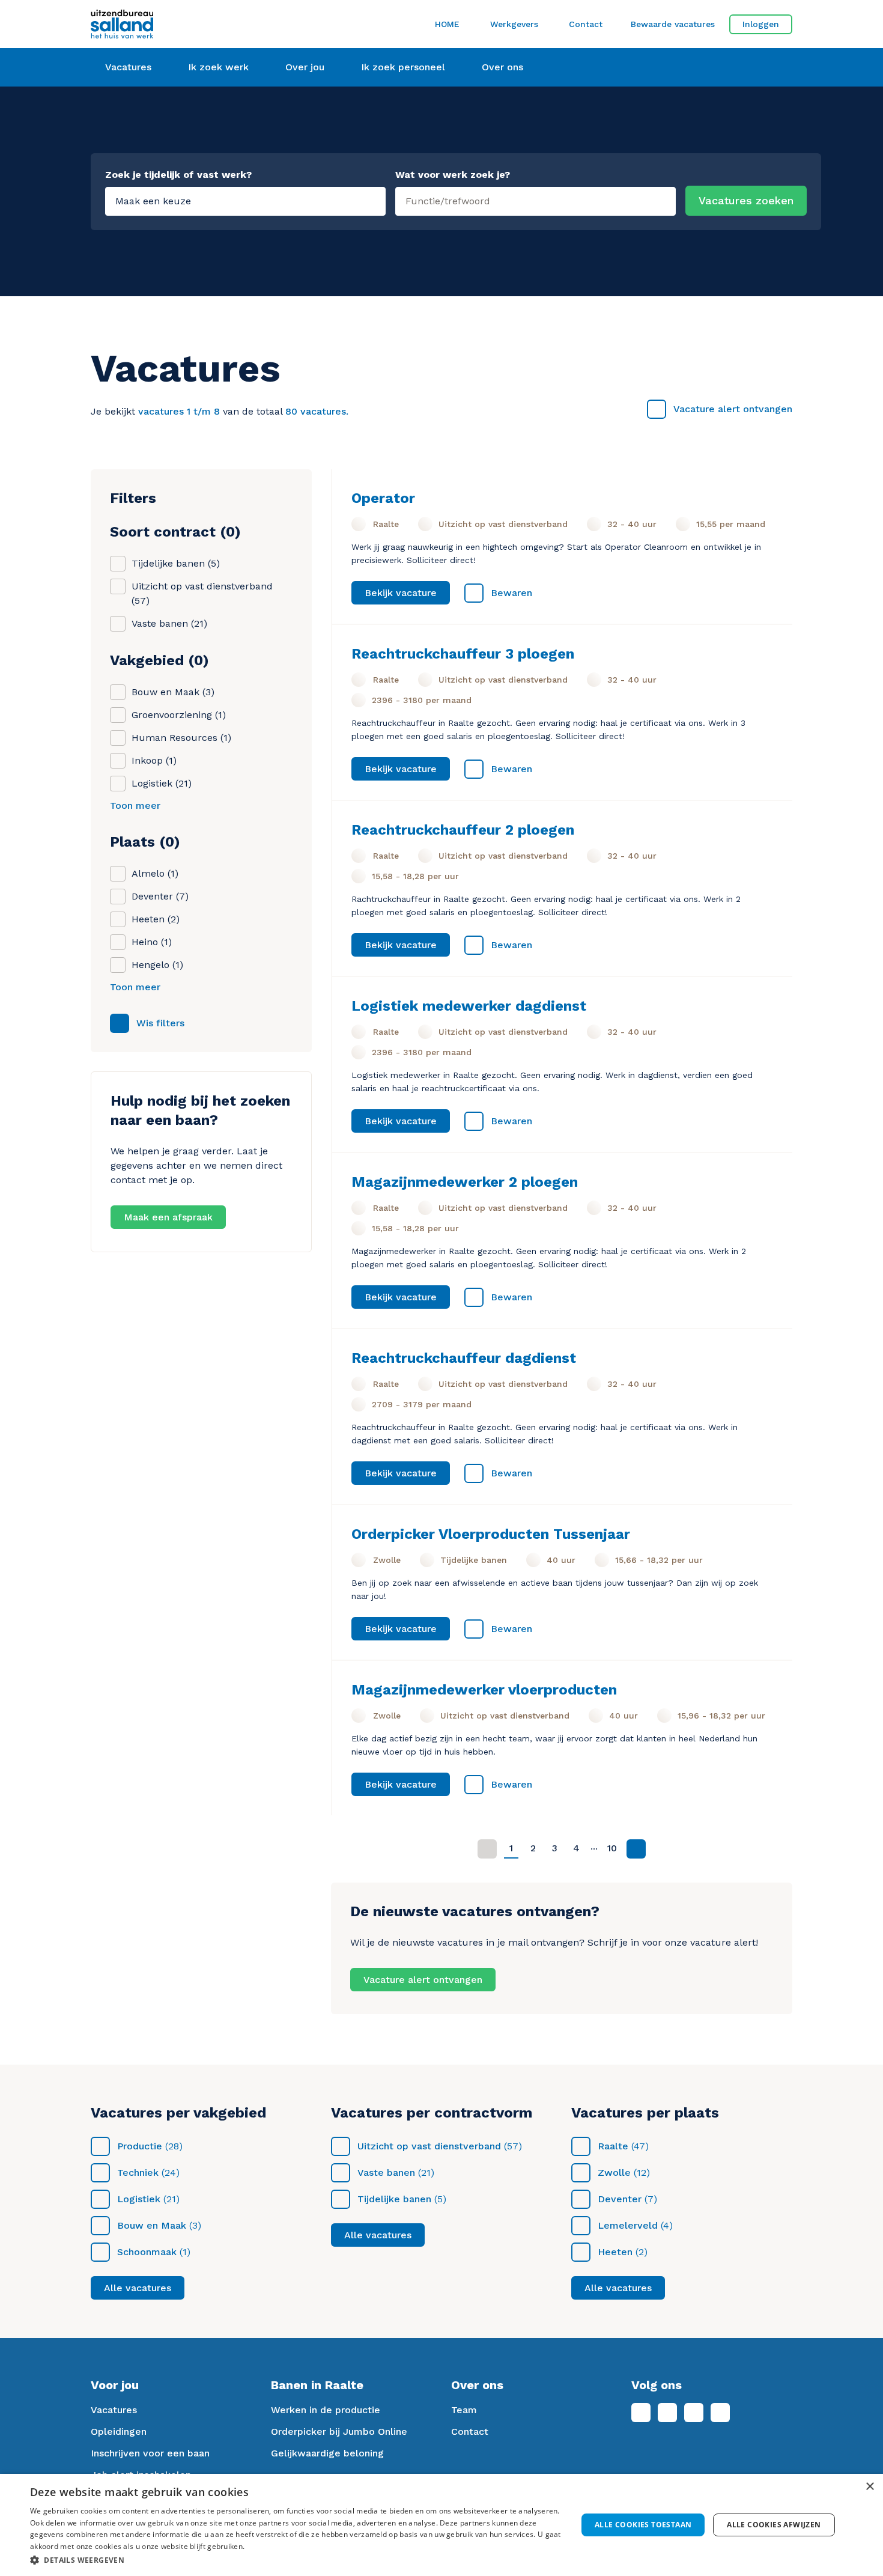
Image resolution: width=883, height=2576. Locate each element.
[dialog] (441, 2525)
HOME (447, 24)
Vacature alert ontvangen (733, 409)
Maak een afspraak (168, 1217)
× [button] (869, 2487)
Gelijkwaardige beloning (327, 2453)
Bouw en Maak (152, 2225)
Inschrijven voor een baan (150, 2453)
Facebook (641, 2413)
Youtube (720, 2413)
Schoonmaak (147, 2252)
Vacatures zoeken (746, 200)
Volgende (636, 1849)
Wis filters (160, 1023)
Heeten (615, 2252)
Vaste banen (386, 2173)
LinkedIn (667, 2413)
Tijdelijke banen (394, 2199)
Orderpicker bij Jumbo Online (339, 2431)
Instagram (694, 2413)
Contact (586, 24)
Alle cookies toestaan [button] (643, 2525)
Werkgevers (514, 24)
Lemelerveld (628, 2225)
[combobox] (536, 199)
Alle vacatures (138, 2288)
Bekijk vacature (401, 593)
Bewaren (511, 593)
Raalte (613, 2146)
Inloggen (761, 24)
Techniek (138, 2173)
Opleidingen (119, 2431)
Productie (140, 2146)
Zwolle (614, 2173)
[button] (296, 2560)
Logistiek (139, 2199)
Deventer (620, 2199)
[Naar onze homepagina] (201, 24)
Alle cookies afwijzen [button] (774, 2525)
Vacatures (114, 2410)
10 (612, 1848)
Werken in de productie (326, 2410)
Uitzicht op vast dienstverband (429, 2146)
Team (464, 2410)
